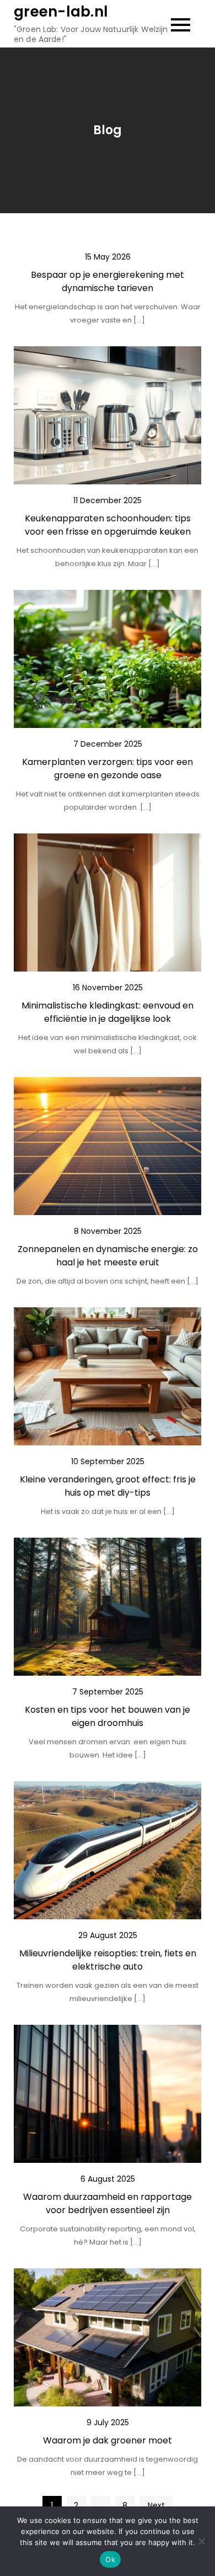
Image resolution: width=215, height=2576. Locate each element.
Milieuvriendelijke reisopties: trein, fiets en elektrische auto (108, 1960)
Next (156, 2505)
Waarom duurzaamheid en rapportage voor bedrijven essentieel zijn (108, 2203)
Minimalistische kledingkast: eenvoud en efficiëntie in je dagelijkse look (108, 1012)
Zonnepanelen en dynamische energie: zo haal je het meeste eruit (108, 1256)
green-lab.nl (61, 12)
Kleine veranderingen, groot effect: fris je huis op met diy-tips (108, 1486)
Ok (110, 2559)
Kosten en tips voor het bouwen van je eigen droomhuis (108, 1716)
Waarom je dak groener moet (108, 2440)
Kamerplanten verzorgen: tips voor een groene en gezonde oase (108, 769)
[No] (201, 2541)
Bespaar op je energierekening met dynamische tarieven (108, 281)
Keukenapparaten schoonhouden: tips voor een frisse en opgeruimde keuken (108, 525)
